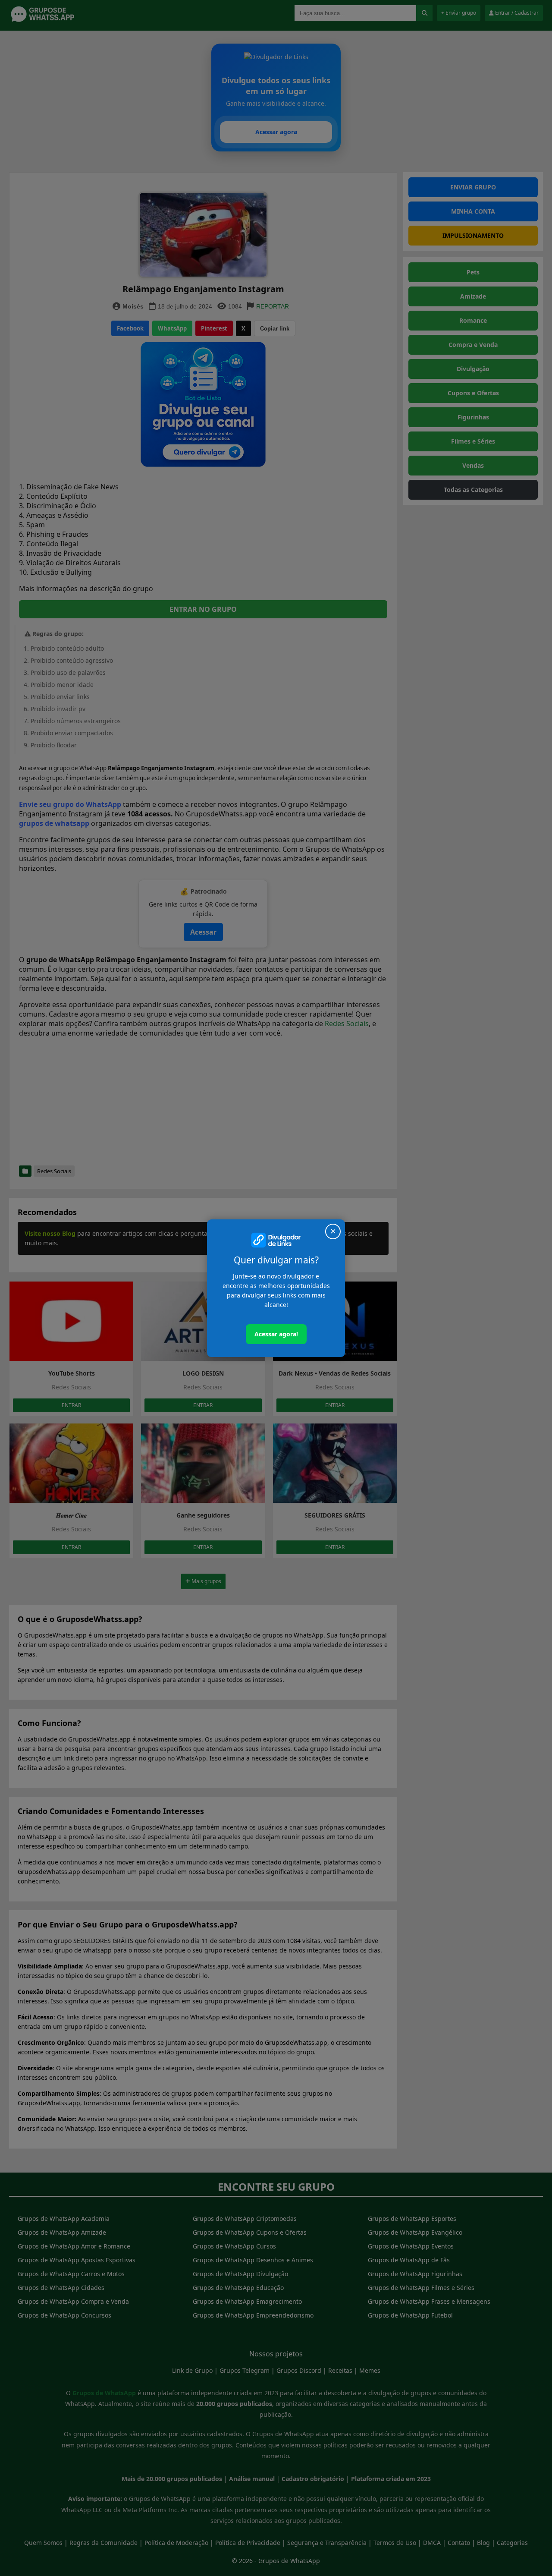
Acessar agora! (276, 1334)
